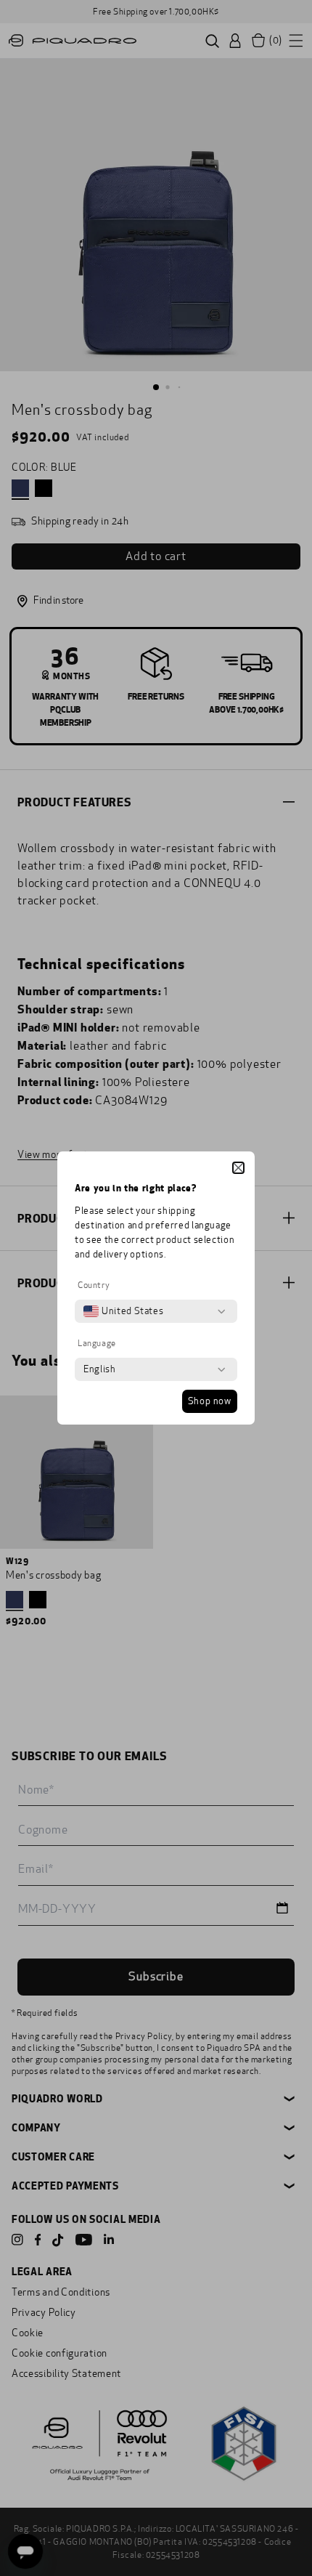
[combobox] (123, 1311)
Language (97, 1343)
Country (94, 1285)
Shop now (210, 1401)
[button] (238, 1168)
